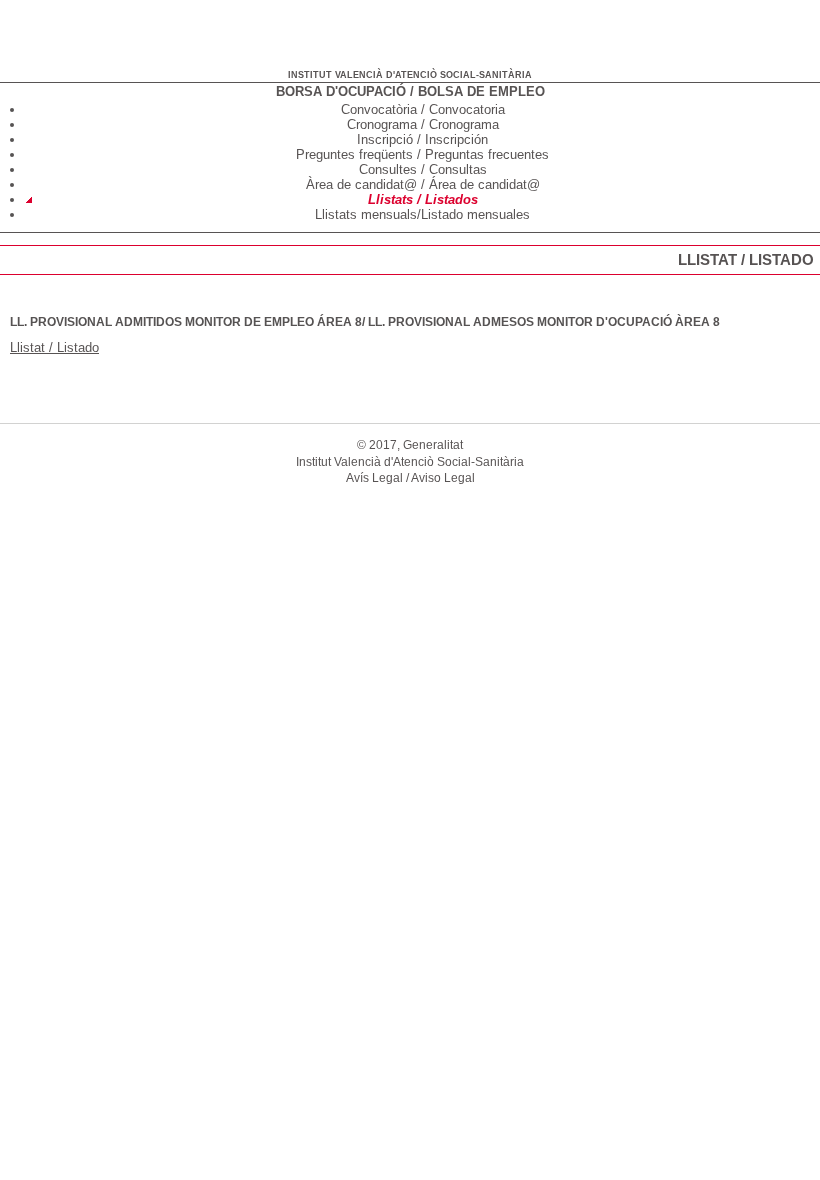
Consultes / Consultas (423, 169)
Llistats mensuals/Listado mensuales (422, 214)
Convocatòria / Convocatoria (423, 109)
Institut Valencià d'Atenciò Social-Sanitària (410, 75)
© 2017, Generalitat (410, 445)
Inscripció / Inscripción (422, 139)
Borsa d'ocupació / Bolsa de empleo (410, 91)
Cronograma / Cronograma (423, 124)
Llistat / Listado (54, 347)
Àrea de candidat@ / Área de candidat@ (423, 184)
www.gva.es (51, 30)
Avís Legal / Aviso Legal (410, 478)
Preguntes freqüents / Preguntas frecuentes (422, 154)
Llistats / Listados (423, 199)
